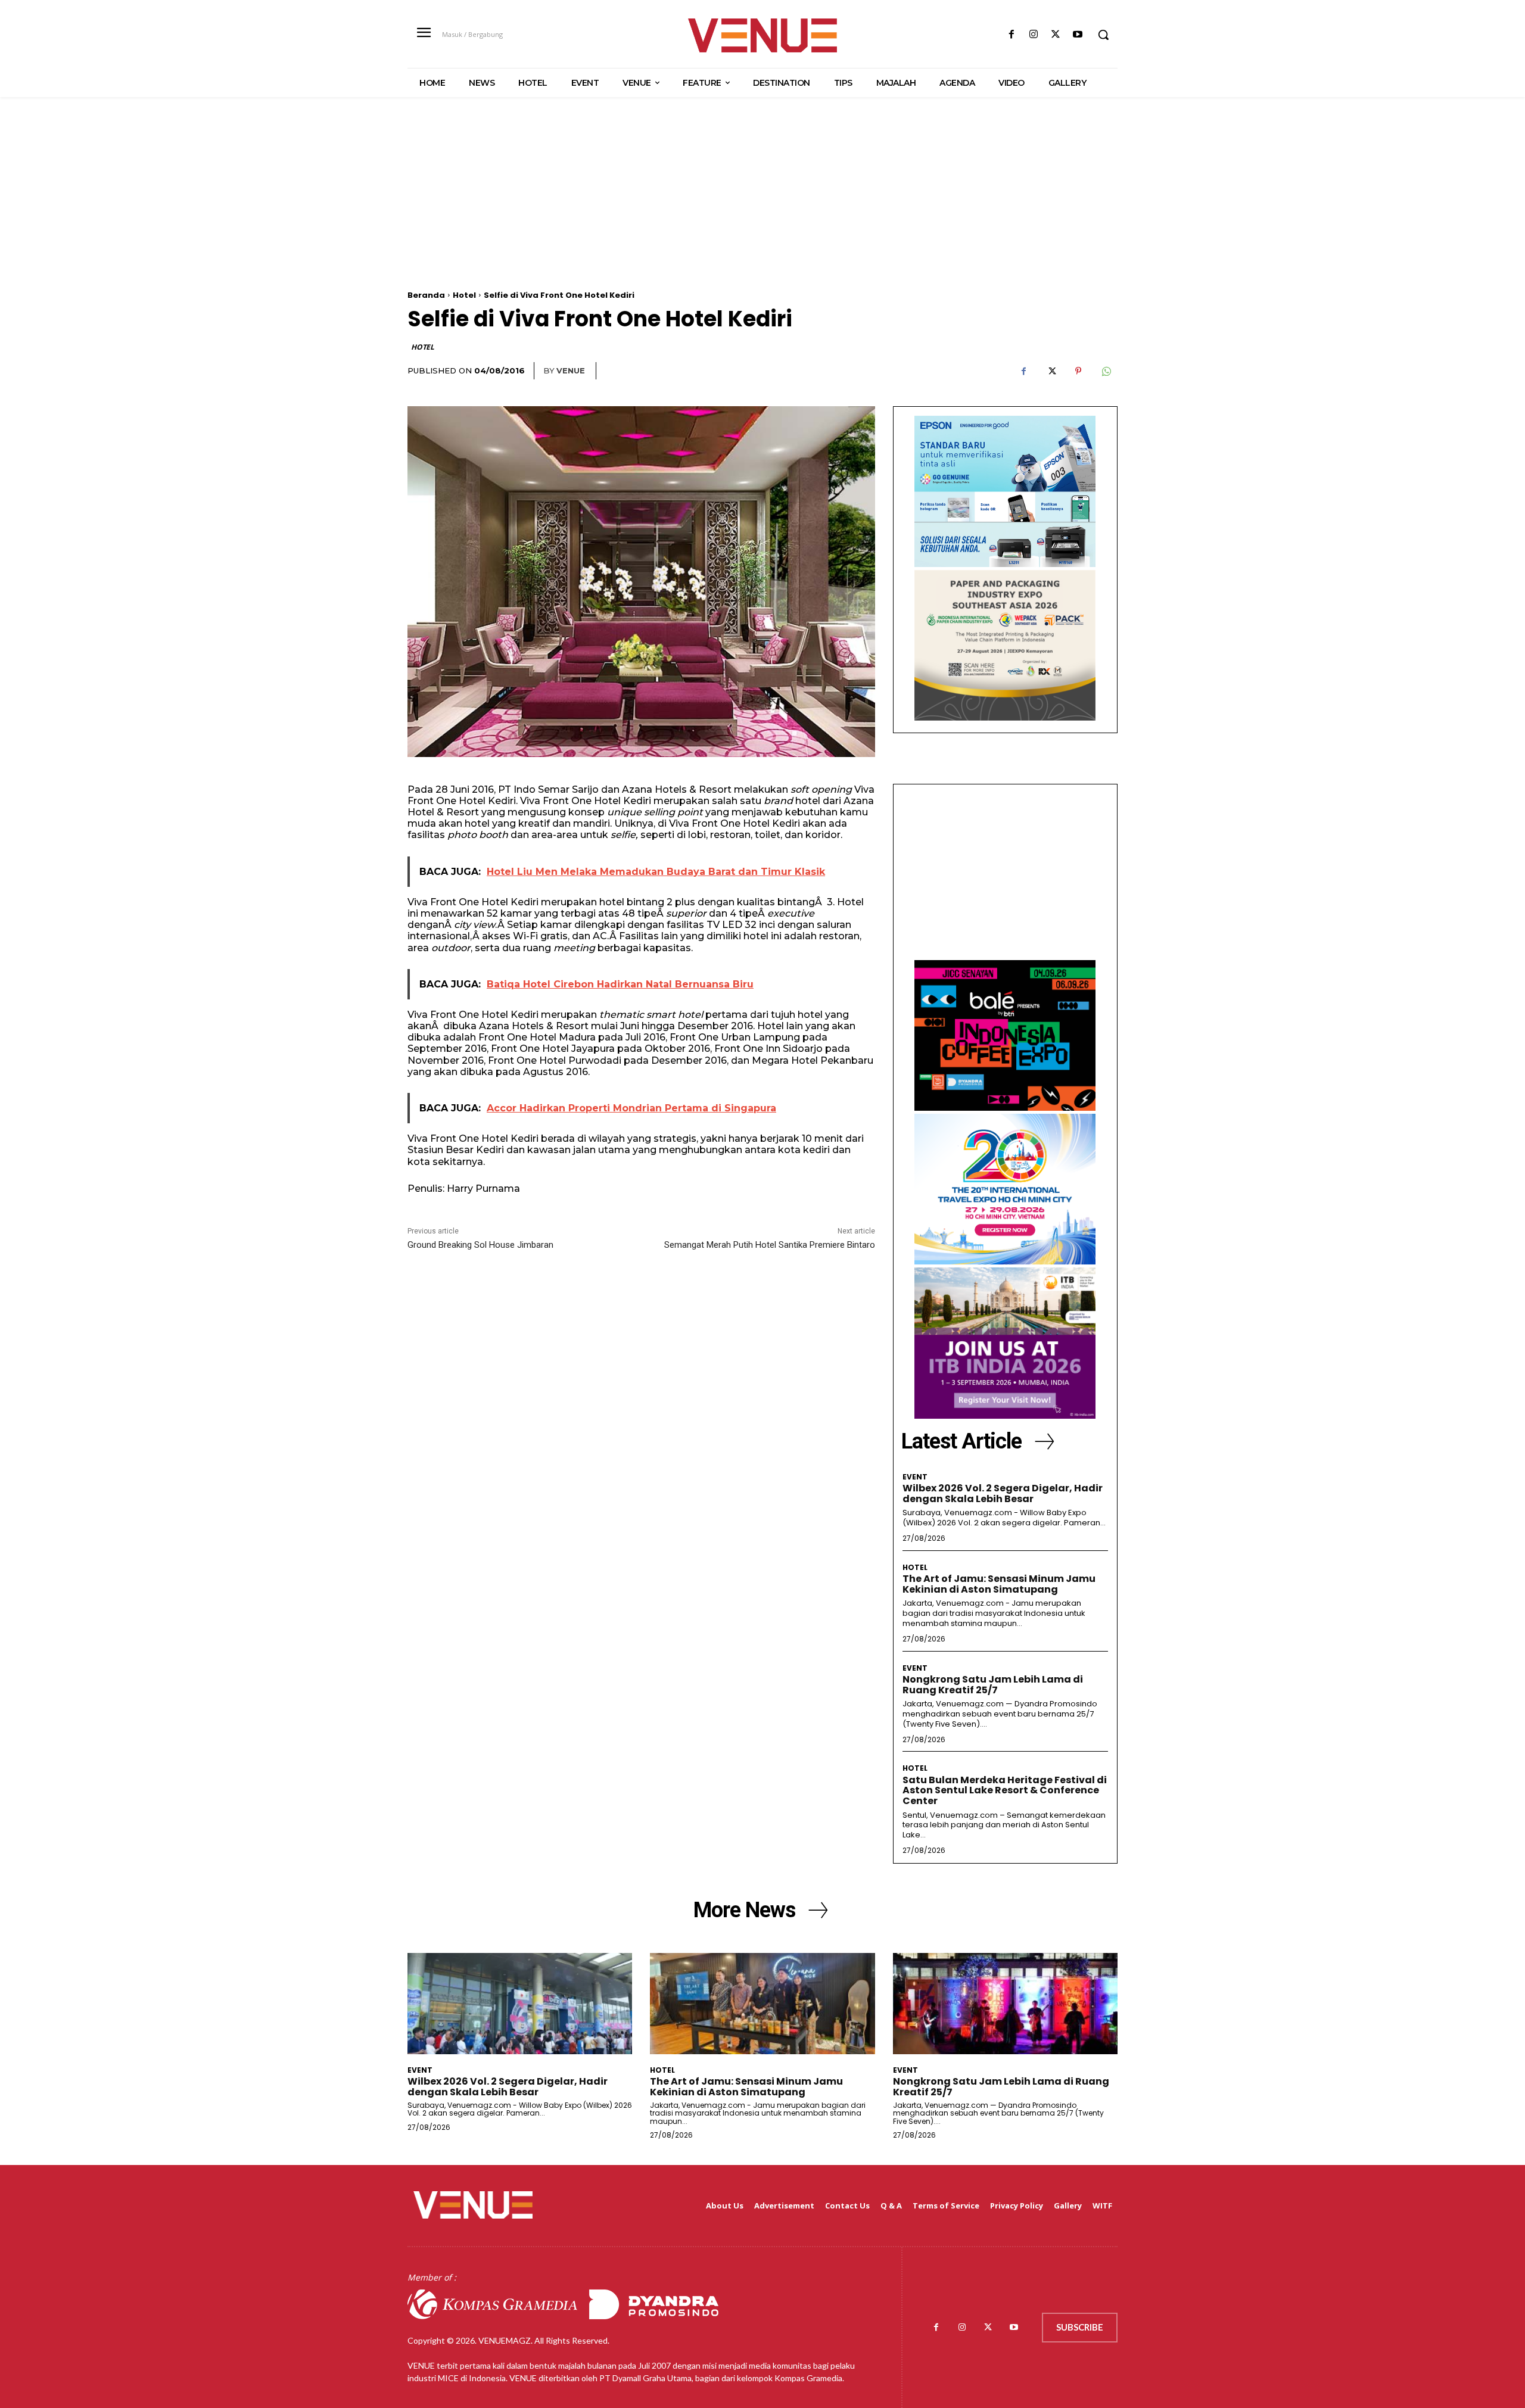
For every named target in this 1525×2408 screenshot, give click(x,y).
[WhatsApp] (1106, 371)
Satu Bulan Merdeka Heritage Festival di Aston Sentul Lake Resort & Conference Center (1005, 1790)
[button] (1103, 35)
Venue (571, 370)
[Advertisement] (762, 207)
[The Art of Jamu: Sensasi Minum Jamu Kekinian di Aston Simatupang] (762, 2004)
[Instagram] (1033, 35)
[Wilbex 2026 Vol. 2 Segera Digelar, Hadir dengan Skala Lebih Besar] (520, 2004)
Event (915, 1477)
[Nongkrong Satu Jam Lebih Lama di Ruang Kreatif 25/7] (1005, 2004)
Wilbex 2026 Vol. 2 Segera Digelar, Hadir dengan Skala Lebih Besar (1003, 1493)
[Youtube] (1078, 35)
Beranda (426, 295)
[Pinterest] (1078, 371)
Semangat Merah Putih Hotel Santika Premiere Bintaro (770, 1245)
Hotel (464, 295)
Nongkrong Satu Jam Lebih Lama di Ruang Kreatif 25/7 (993, 1685)
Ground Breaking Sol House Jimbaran (480, 1245)
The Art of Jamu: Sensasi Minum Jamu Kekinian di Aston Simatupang (999, 1584)
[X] (1056, 35)
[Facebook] (1011, 35)
